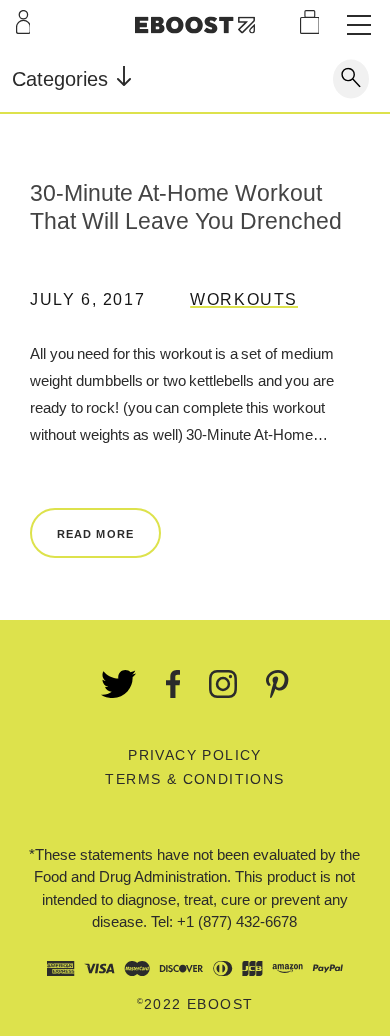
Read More (95, 534)
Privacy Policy (195, 755)
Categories (63, 79)
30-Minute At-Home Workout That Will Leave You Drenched (186, 207)
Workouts (244, 299)
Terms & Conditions (194, 779)
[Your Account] (23, 22)
